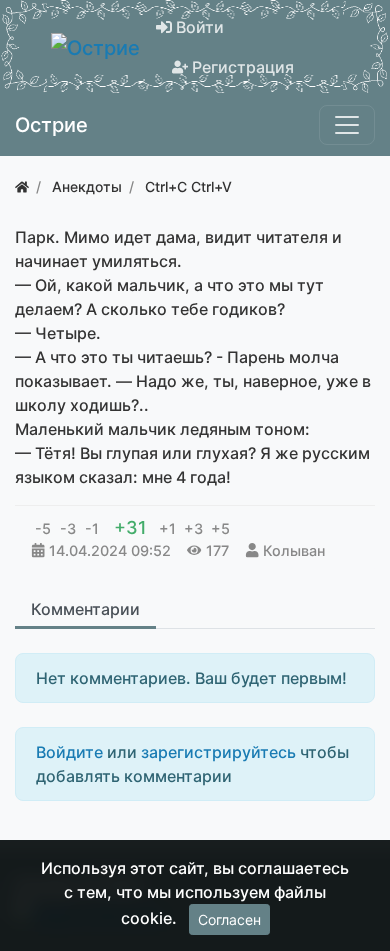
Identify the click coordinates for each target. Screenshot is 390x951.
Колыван (294, 550)
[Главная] (22, 186)
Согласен (229, 919)
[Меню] (347, 125)
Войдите (69, 752)
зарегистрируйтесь (218, 752)
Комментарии (85, 609)
